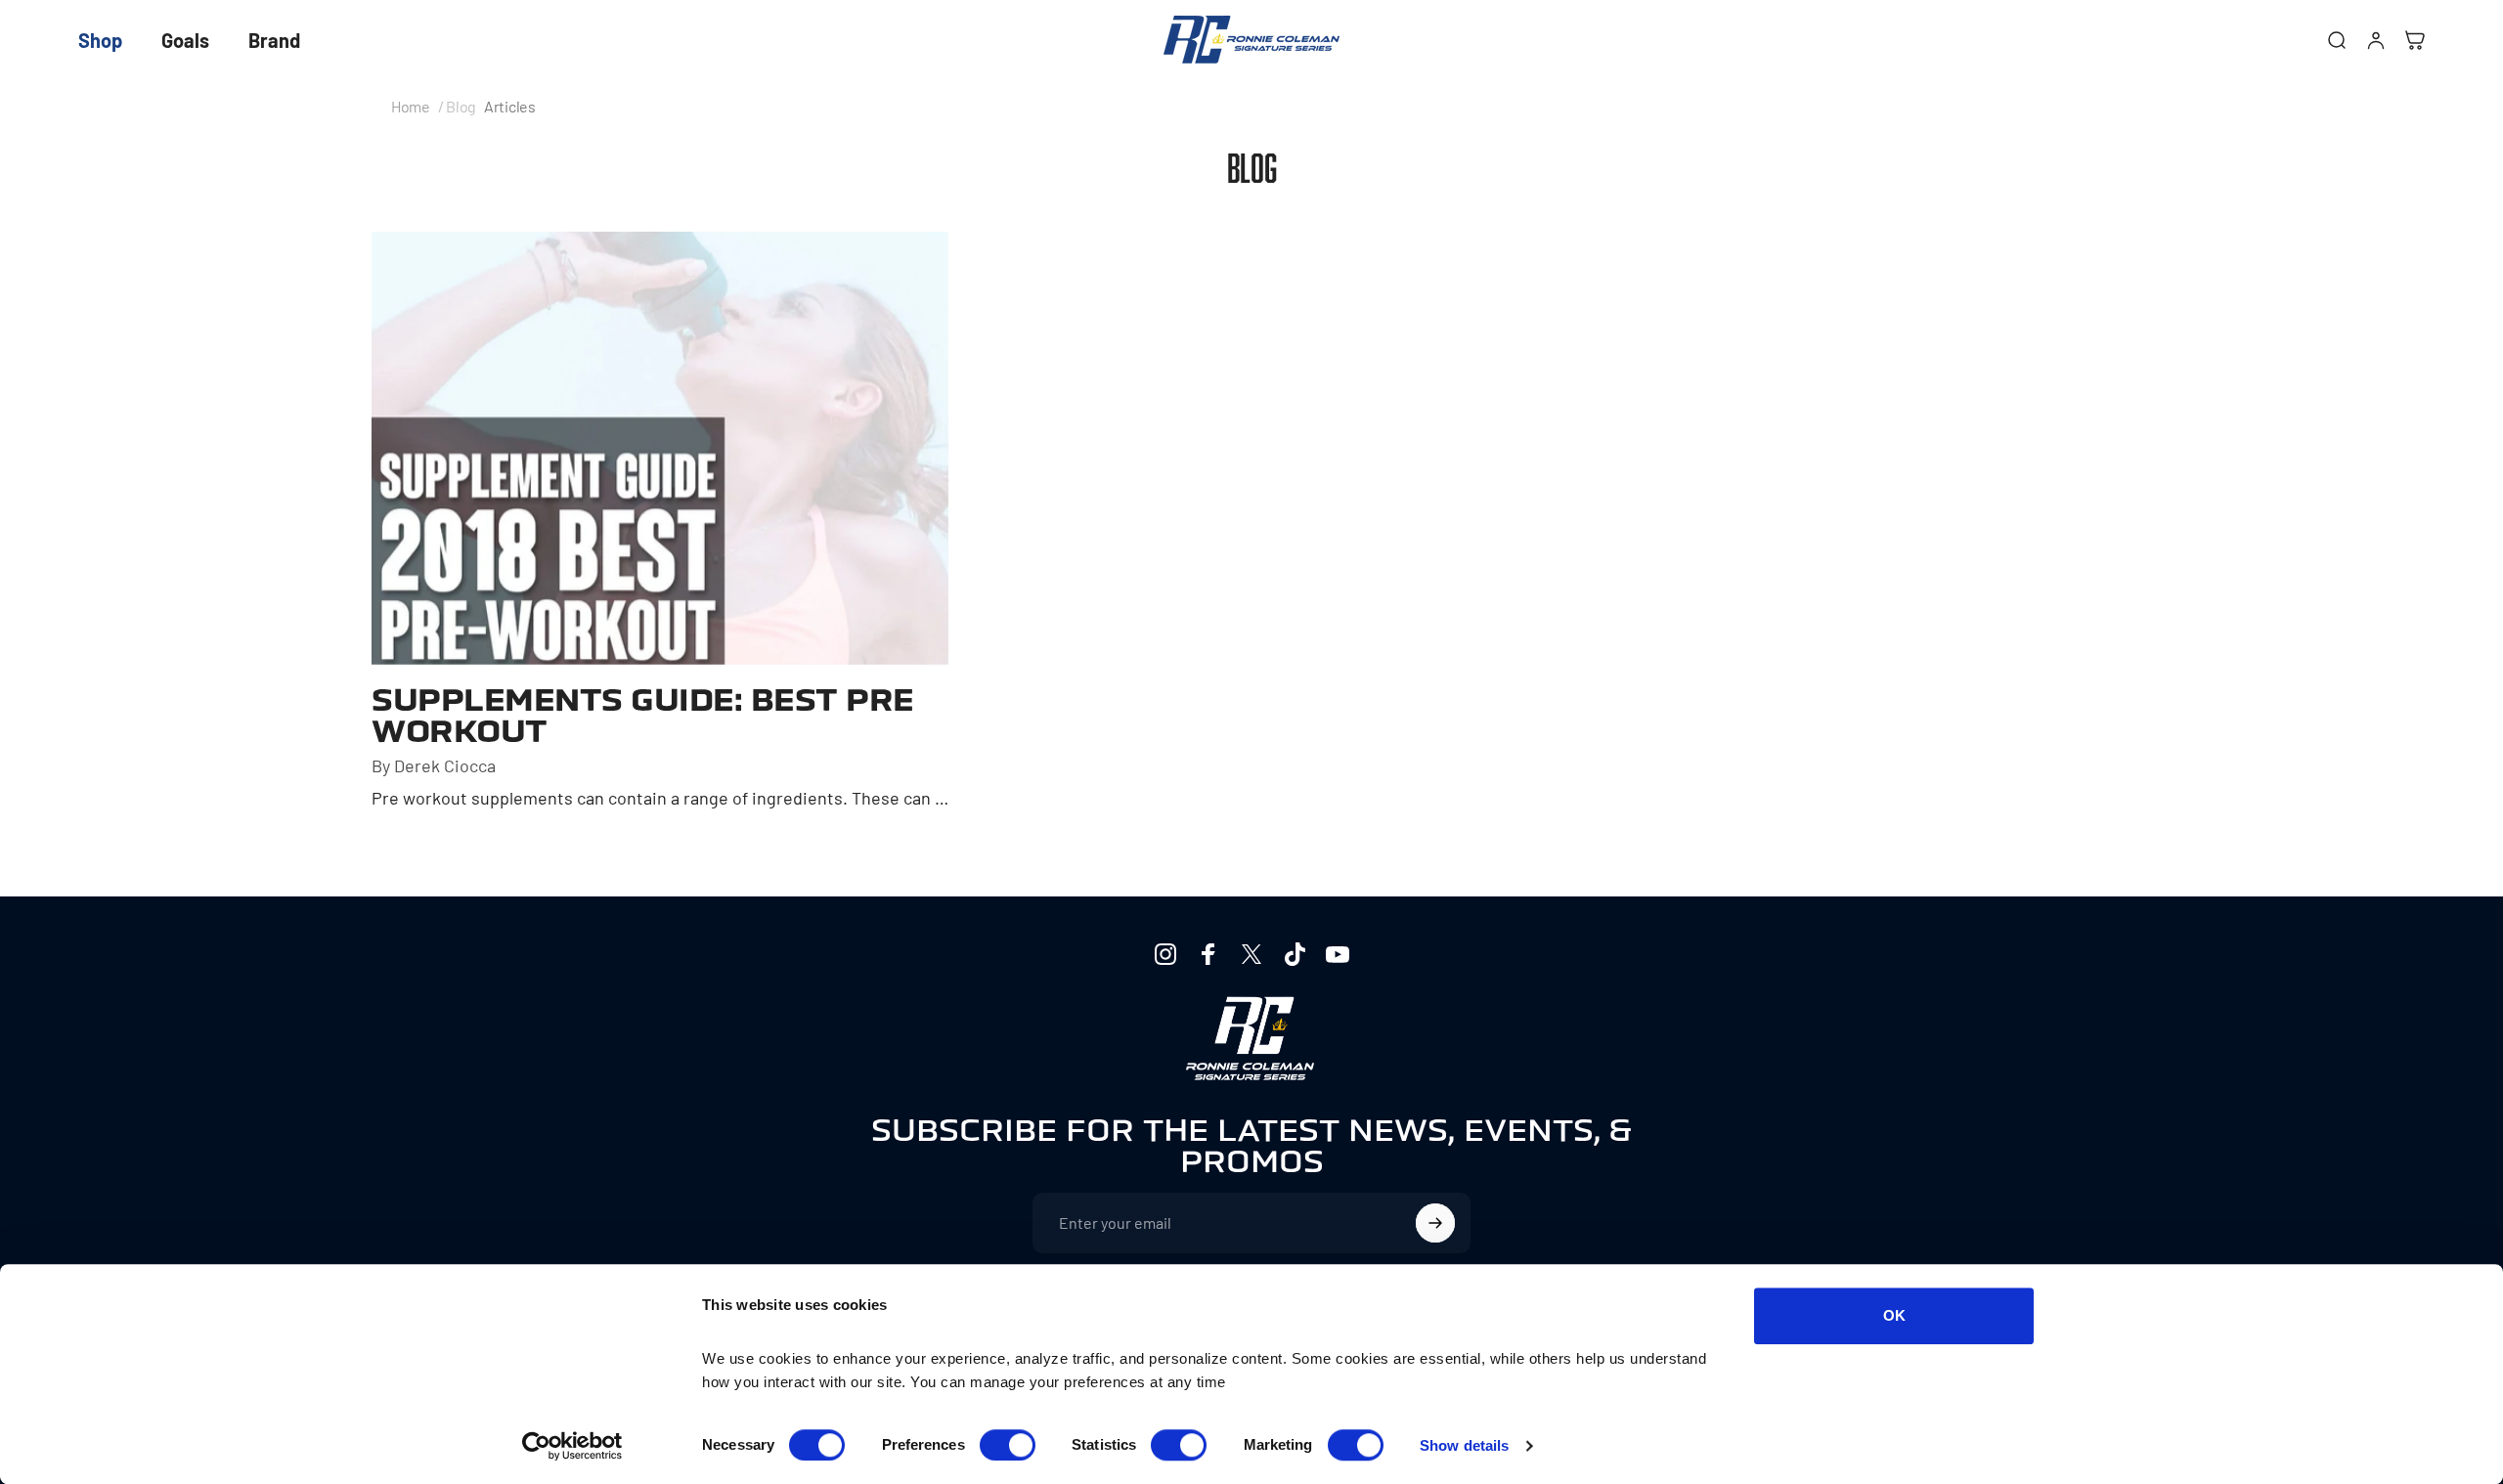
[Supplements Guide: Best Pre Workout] (660, 448)
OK (1894, 1315)
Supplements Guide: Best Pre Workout (643, 716)
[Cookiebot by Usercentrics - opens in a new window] (572, 1446)
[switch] (1008, 1445)
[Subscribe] (1435, 1223)
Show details (1464, 1445)
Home (411, 107)
